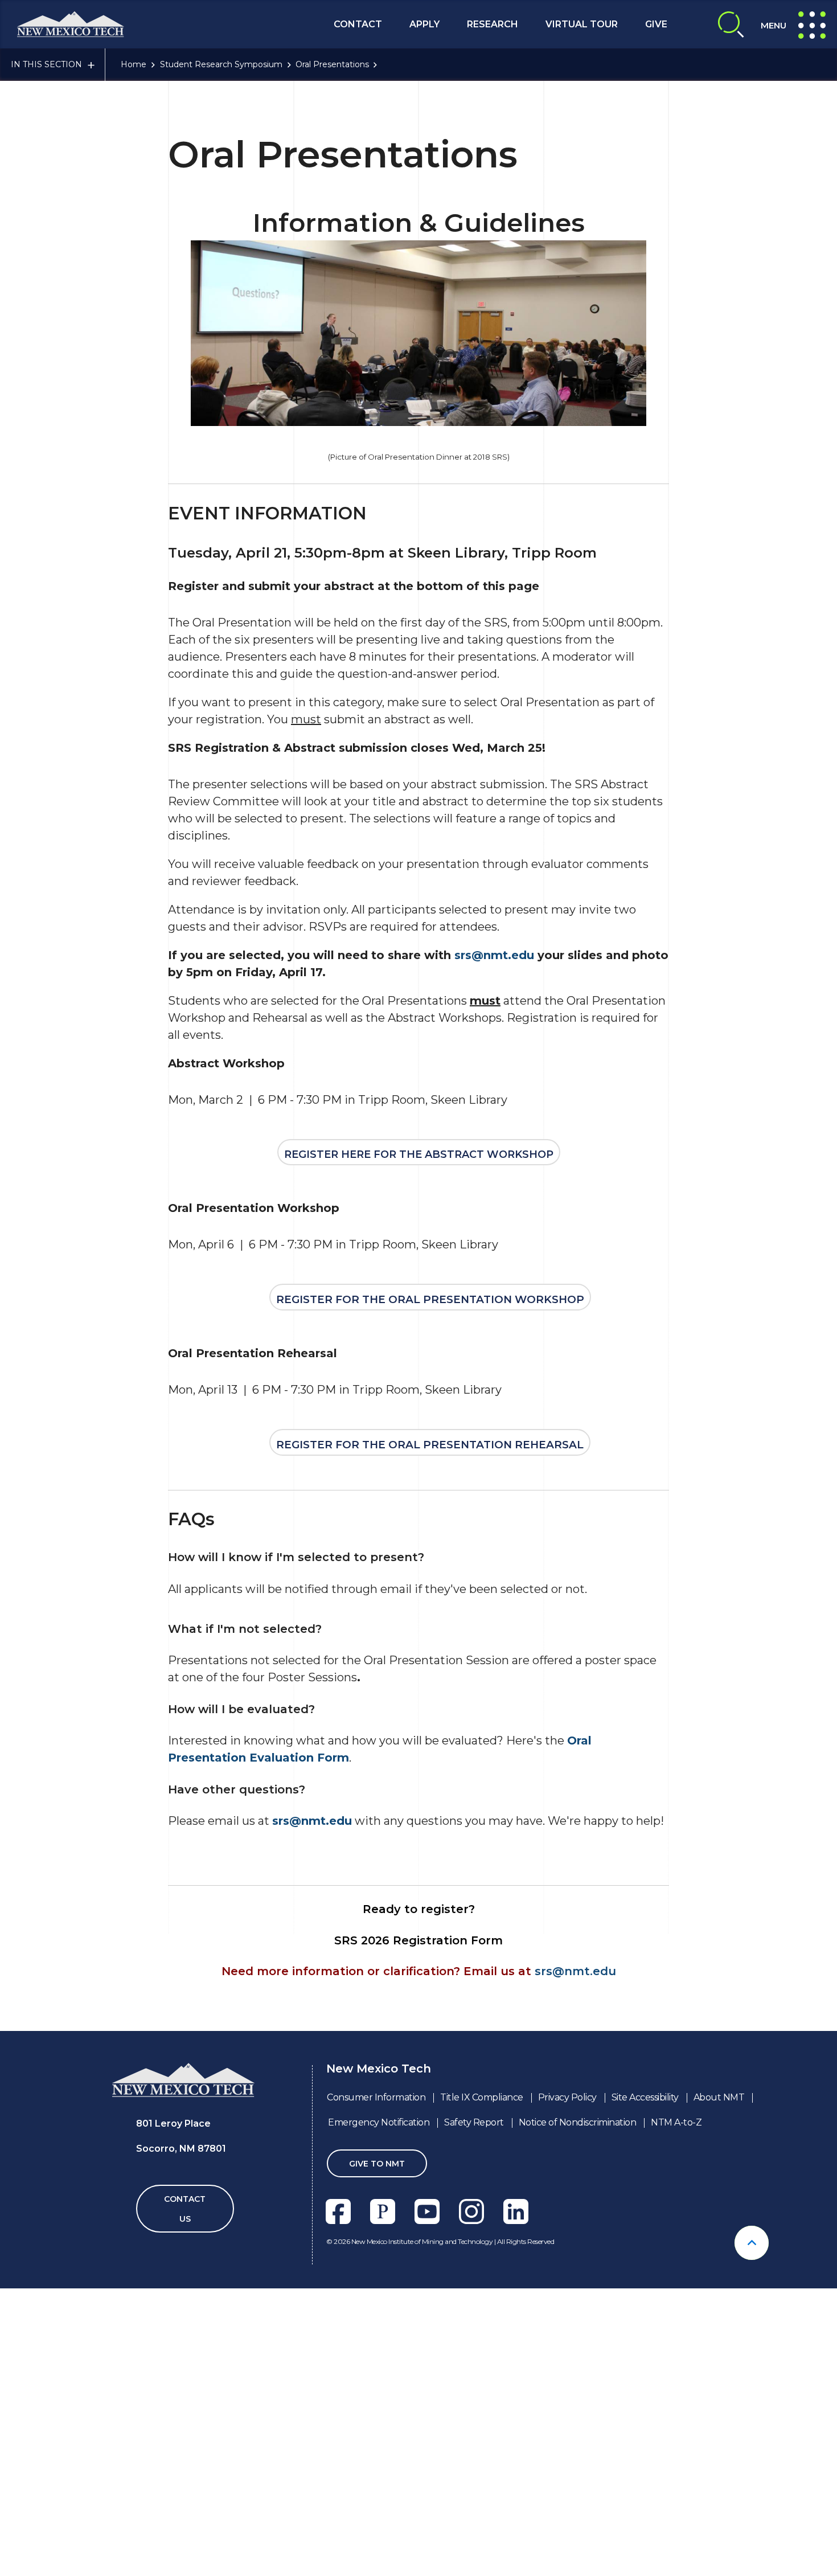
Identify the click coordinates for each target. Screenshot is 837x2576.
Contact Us (185, 2209)
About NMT (719, 2097)
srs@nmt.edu (494, 955)
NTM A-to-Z (676, 2122)
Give (656, 24)
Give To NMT (377, 2164)
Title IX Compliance (482, 2097)
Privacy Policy (567, 2097)
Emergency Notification (379, 2122)
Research (493, 24)
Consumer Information (376, 2097)
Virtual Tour (582, 24)
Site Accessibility (645, 2097)
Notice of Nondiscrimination (578, 2122)
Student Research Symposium (221, 64)
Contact (358, 24)
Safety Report (474, 2122)
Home (134, 64)
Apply (424, 24)
